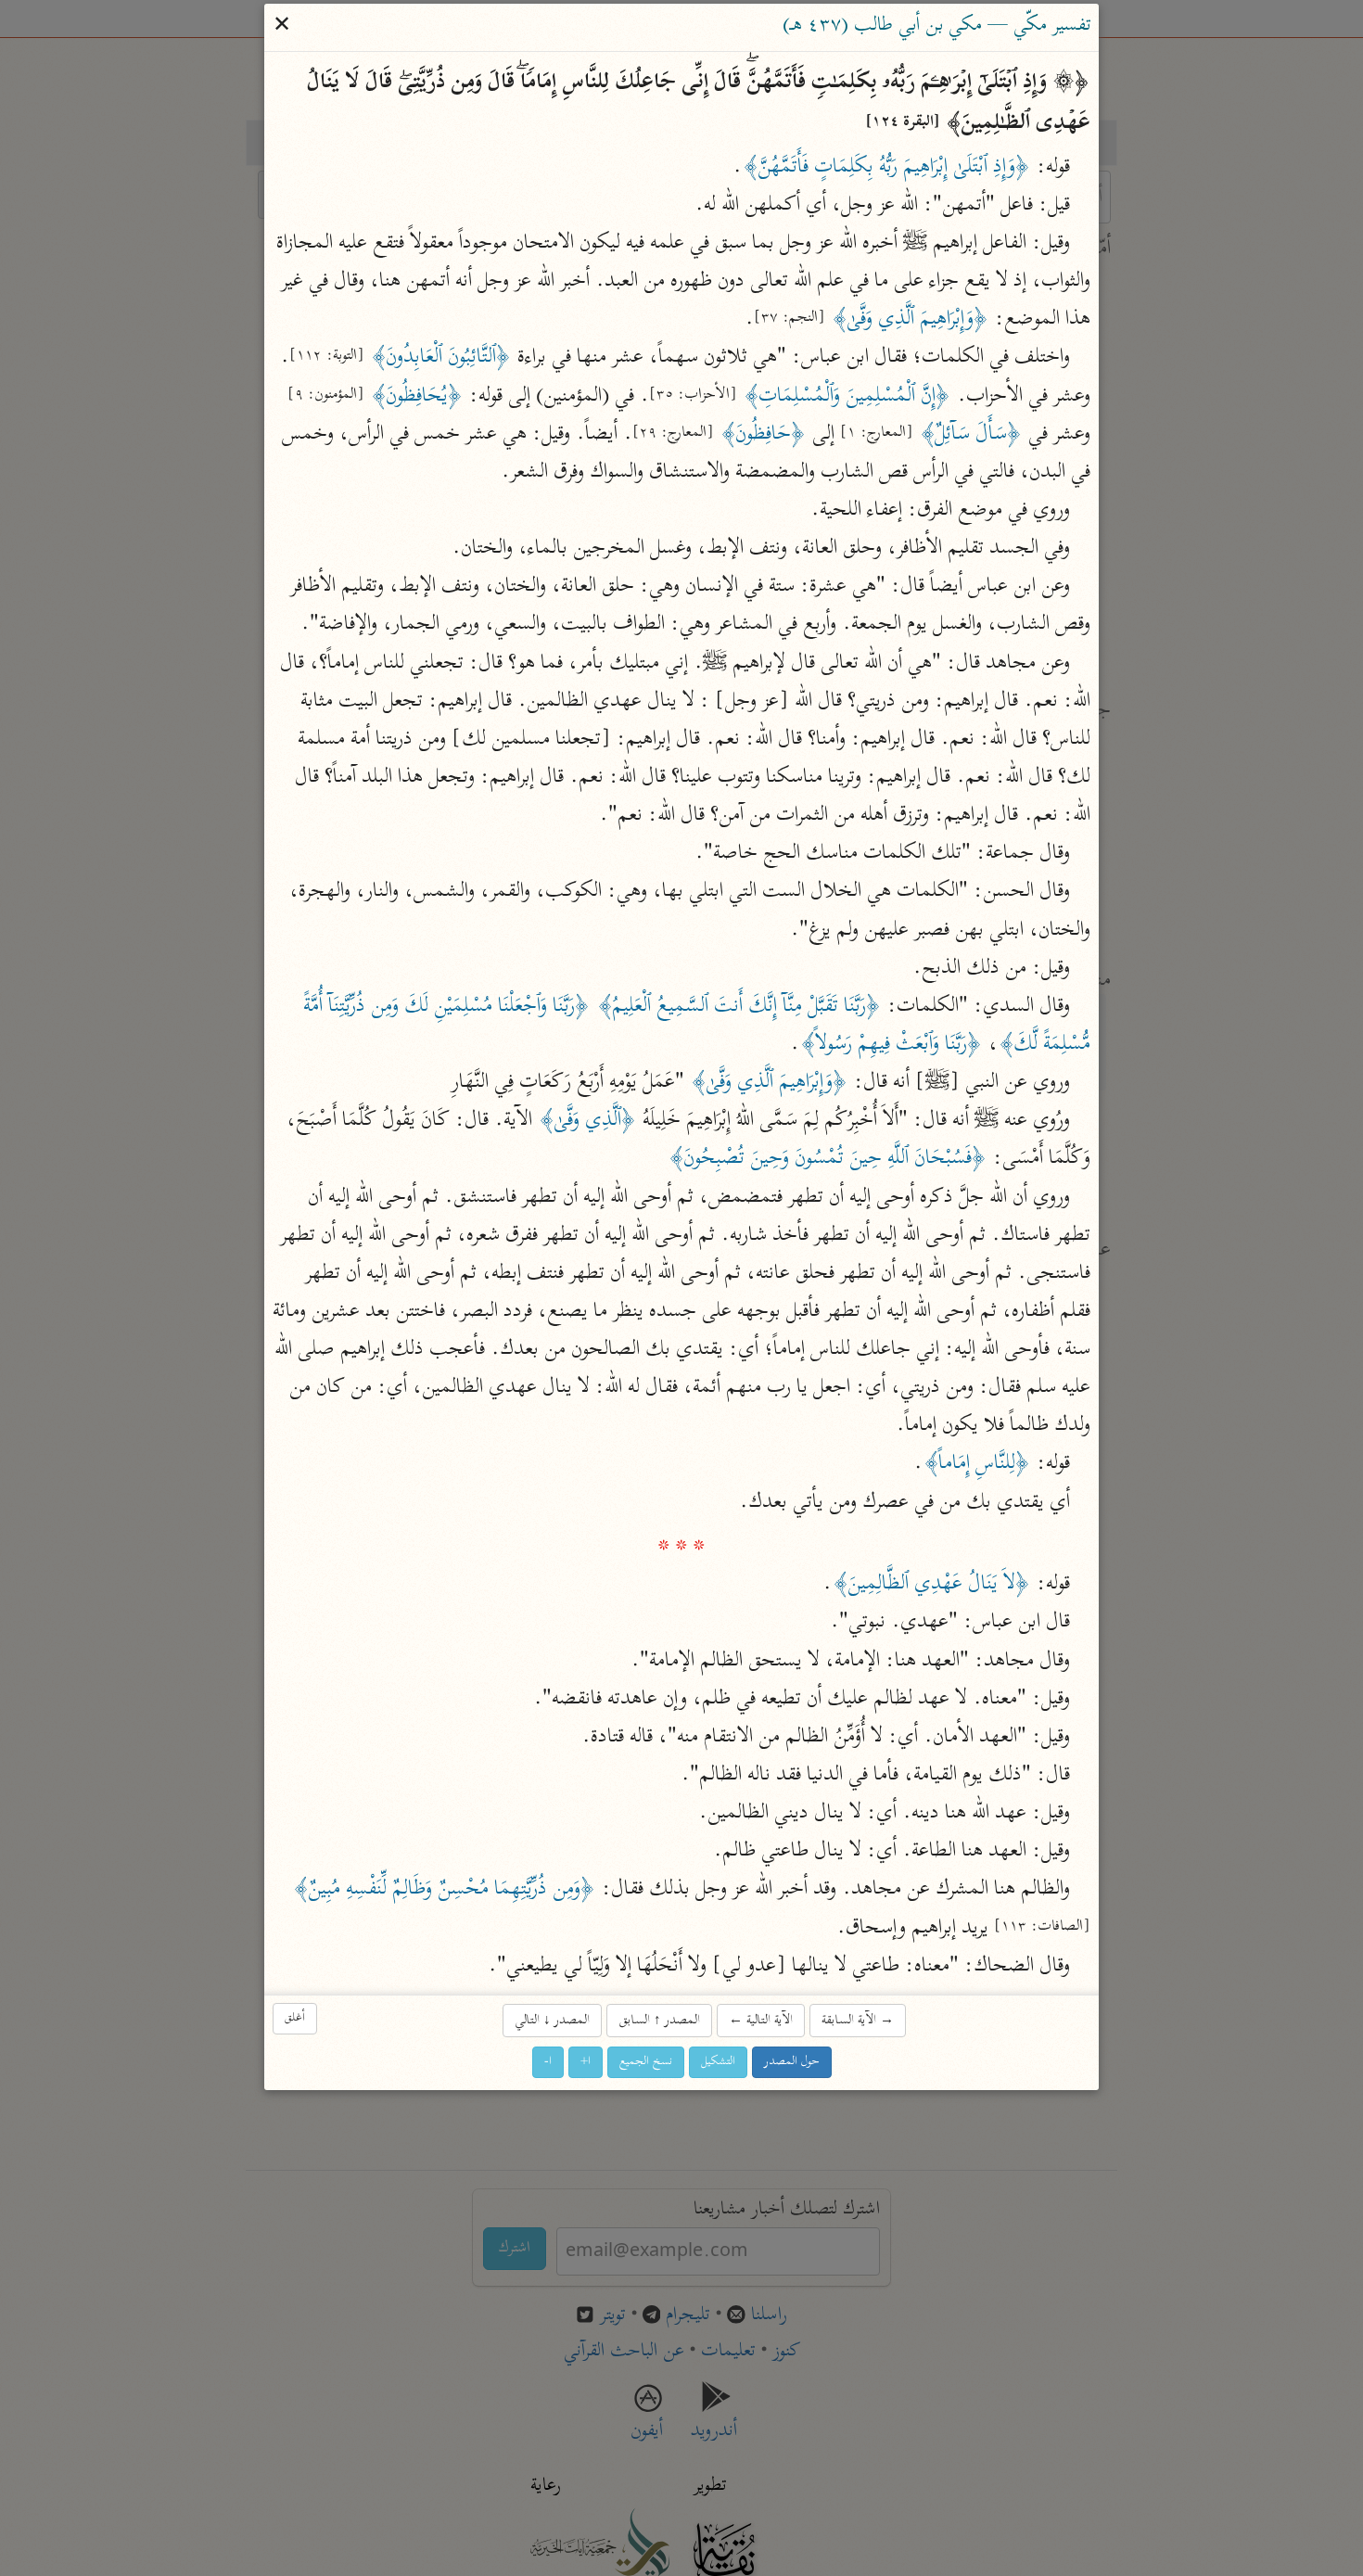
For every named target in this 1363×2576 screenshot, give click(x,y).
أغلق (295, 2019)
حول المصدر (792, 2063)
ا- (548, 2063)
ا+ (586, 2063)
